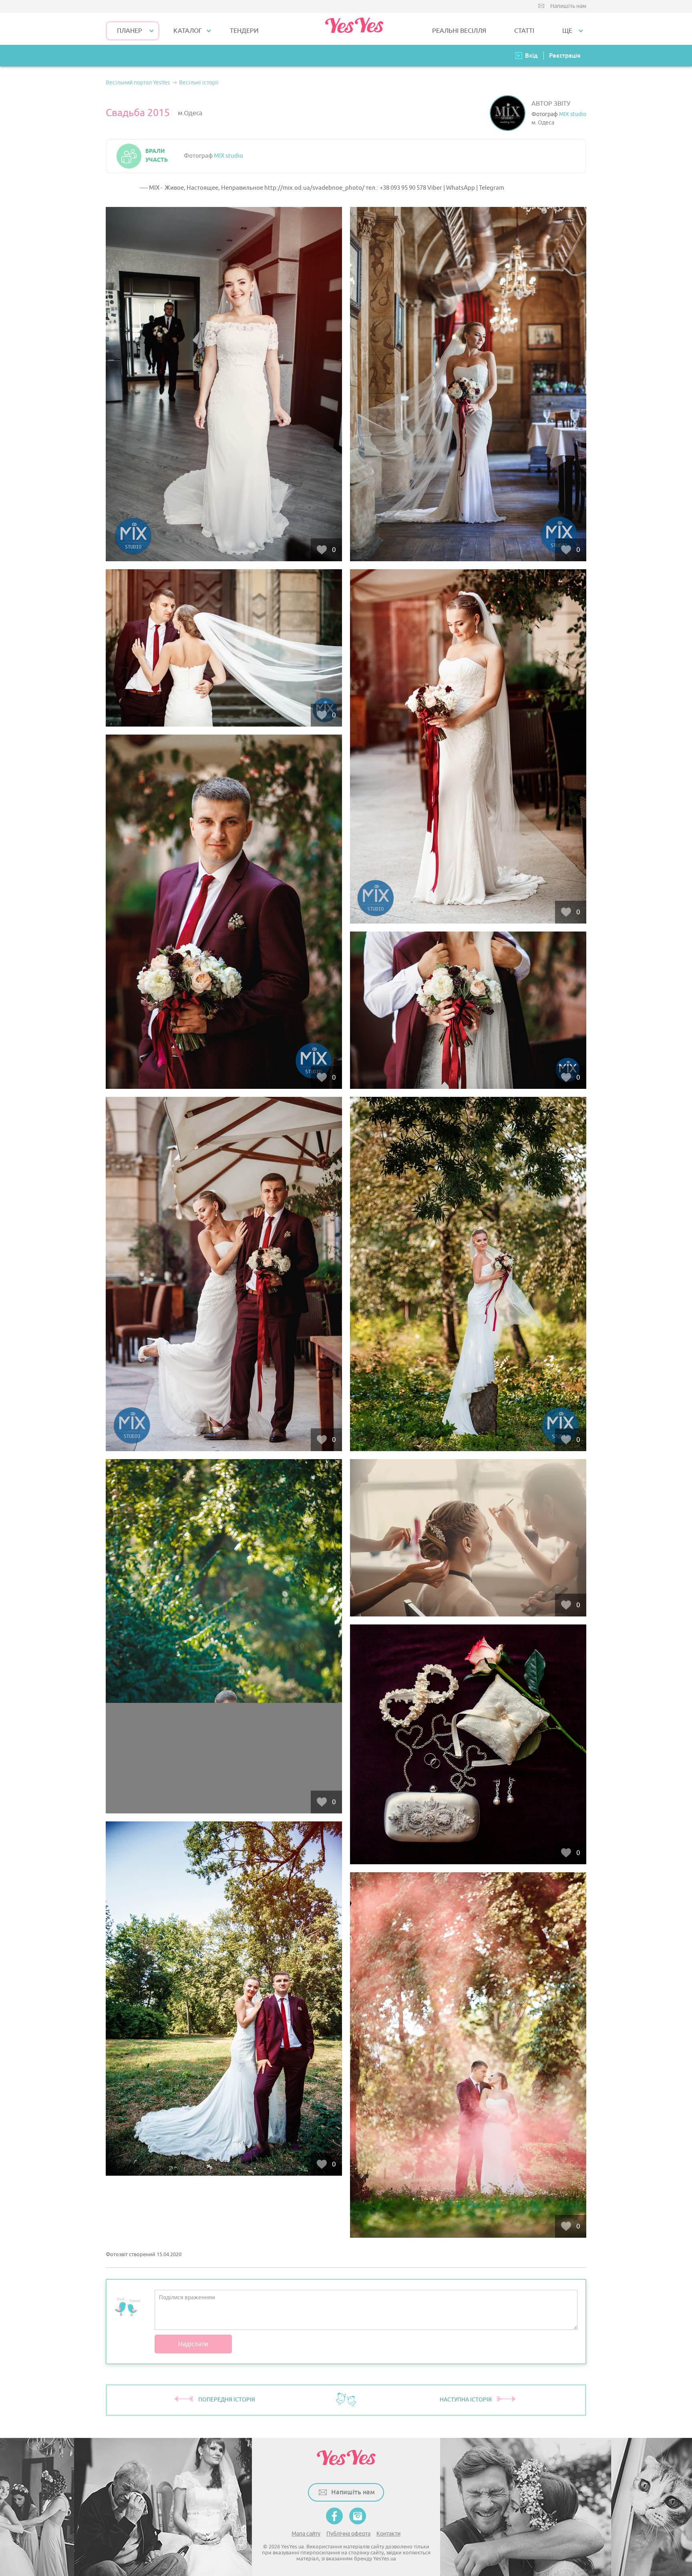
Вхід (531, 55)
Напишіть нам (568, 6)
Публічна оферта (348, 2534)
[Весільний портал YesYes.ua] (354, 29)
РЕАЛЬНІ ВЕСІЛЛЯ (459, 31)
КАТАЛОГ (188, 31)
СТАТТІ (524, 31)
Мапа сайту (306, 2534)
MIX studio (573, 114)
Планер (130, 31)
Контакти (388, 2534)
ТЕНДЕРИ (244, 31)
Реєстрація (565, 55)
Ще (567, 31)
